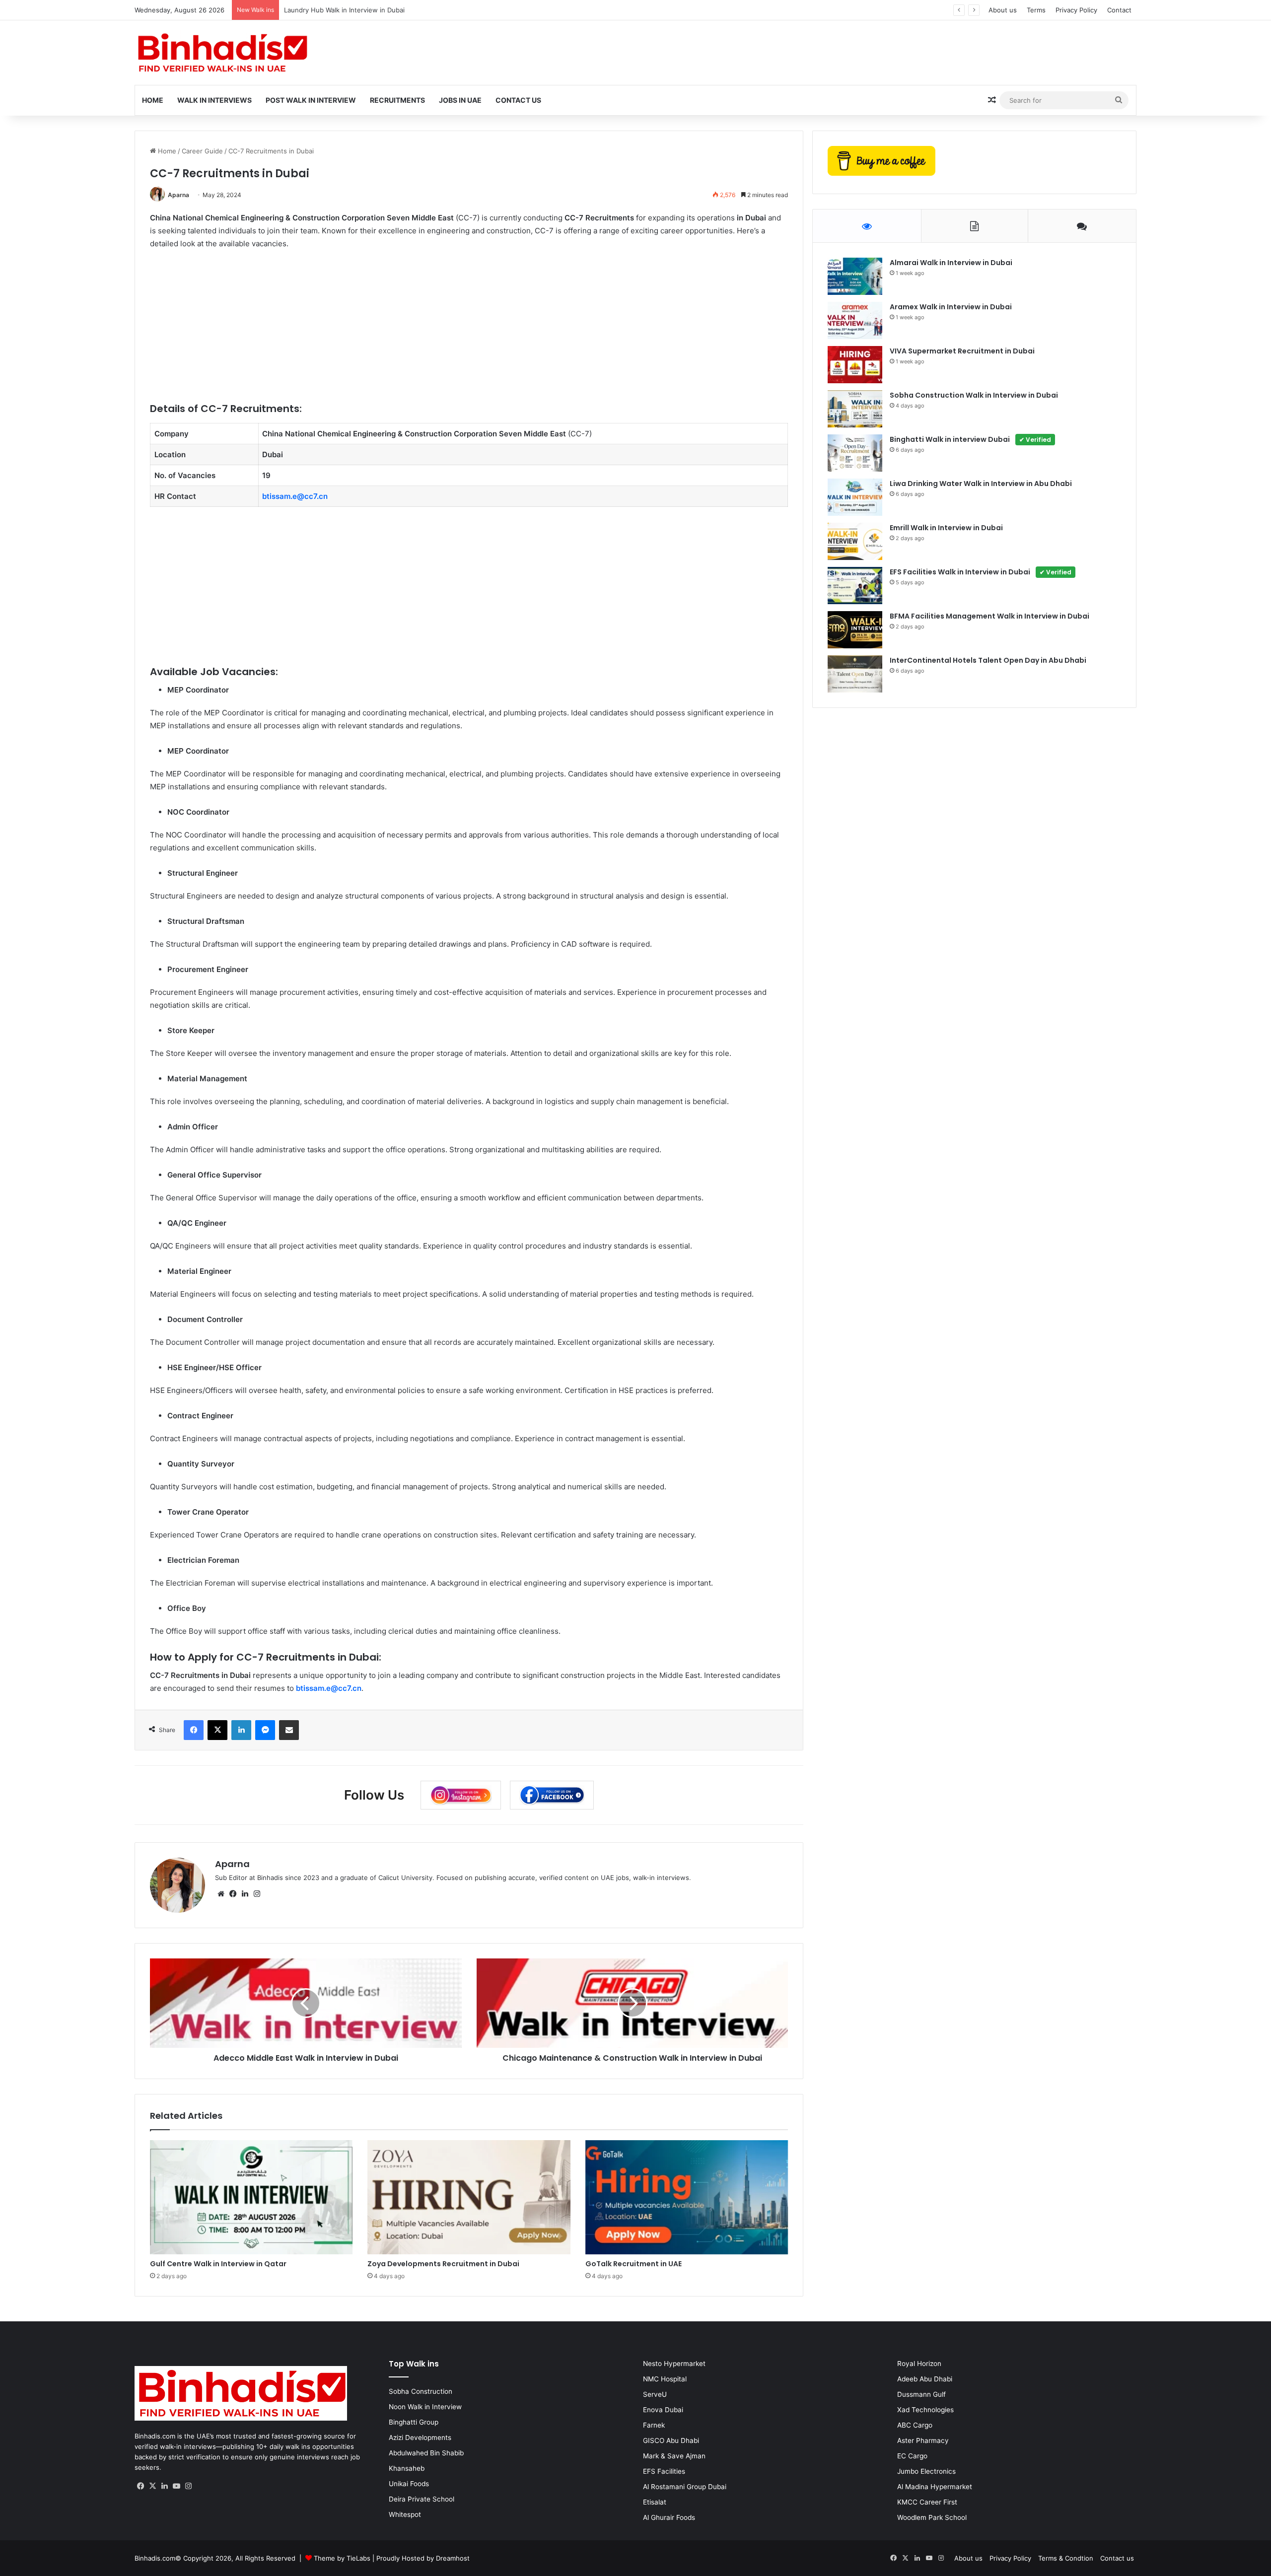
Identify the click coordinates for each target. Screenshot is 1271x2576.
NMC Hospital (665, 2379)
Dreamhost (453, 2558)
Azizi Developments (420, 2437)
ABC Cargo (915, 2425)
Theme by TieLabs (342, 2558)
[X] (152, 2486)
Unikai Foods (409, 2484)
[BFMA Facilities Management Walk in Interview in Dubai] (855, 630)
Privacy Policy (1076, 10)
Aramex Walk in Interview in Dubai (951, 307)
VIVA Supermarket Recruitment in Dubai (962, 351)
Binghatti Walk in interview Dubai (970, 439)
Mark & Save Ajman (674, 2456)
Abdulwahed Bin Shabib (426, 2453)
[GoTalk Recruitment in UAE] (687, 2197)
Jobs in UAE (460, 100)
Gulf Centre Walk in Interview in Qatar (218, 2264)
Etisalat (655, 2502)
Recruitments (397, 100)
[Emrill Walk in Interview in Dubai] (855, 541)
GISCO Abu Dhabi (671, 2440)
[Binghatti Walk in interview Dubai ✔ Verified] (855, 453)
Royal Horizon (919, 2364)
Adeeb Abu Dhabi (925, 2379)
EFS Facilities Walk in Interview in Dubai (981, 572)
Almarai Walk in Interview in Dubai (951, 263)
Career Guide (202, 151)
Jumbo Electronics (926, 2471)
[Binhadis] (221, 53)
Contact (1119, 10)
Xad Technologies (925, 2410)
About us (1003, 10)
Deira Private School (422, 2499)
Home (153, 100)
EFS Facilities (664, 2471)
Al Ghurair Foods (669, 2517)
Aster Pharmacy (923, 2440)
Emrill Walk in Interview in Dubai (946, 528)
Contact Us (518, 100)
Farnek (654, 2425)
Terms (1036, 10)
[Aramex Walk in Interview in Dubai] (855, 320)
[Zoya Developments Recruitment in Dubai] (469, 2197)
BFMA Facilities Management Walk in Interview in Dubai (989, 616)
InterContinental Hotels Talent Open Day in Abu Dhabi (988, 660)
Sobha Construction (421, 2391)
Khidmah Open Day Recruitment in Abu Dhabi (373, 10)
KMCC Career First (927, 2502)
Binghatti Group (414, 2422)
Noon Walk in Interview (425, 2407)
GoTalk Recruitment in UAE (634, 2264)
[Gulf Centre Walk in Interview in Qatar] (251, 2197)
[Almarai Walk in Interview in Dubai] (855, 276)
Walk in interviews (214, 100)
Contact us (1117, 2558)
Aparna (178, 195)
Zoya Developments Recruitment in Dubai (443, 2264)
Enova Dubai (663, 2410)
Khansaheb (407, 2468)
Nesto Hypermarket (674, 2364)
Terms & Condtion (1066, 2558)
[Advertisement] (448, 332)
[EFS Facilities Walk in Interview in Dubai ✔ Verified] (855, 586)
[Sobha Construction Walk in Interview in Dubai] (855, 409)
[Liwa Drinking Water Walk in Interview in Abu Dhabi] (855, 497)
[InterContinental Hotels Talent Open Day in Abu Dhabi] (855, 674)
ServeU (655, 2394)
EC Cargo (912, 2456)
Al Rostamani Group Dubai (685, 2487)
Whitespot (405, 2514)
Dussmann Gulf (921, 2394)
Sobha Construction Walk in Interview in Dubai (974, 395)
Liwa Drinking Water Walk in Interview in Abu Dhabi (981, 484)
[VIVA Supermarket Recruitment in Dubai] (855, 365)
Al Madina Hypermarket (935, 2487)
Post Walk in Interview (311, 100)
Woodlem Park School (932, 2517)
